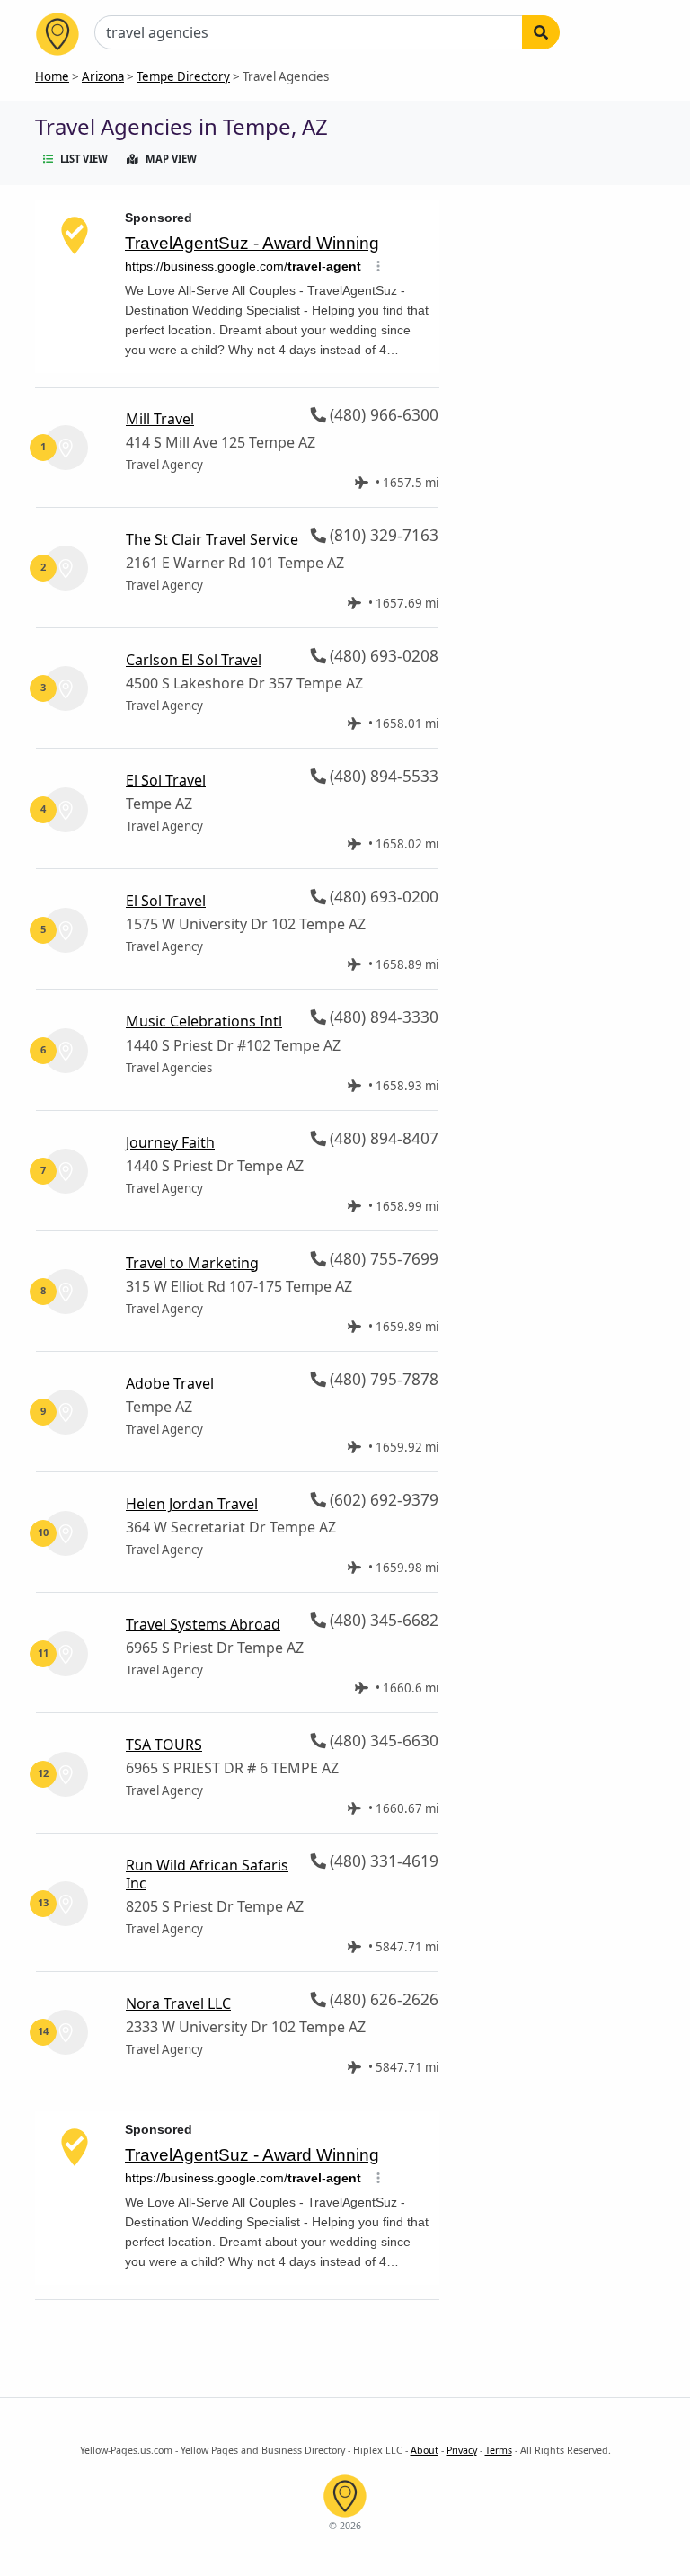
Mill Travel (160, 419)
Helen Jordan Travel (192, 1504)
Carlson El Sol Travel (194, 660)
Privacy (462, 2450)
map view (171, 159)
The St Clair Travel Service (212, 539)
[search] (541, 32)
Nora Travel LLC (178, 2003)
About (425, 2450)
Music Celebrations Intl (204, 1021)
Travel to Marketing (192, 1263)
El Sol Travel (166, 780)
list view (84, 159)
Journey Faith (170, 1142)
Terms (499, 2450)
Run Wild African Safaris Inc (207, 1874)
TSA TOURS (164, 1745)
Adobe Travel (170, 1383)
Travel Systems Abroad (203, 1624)
